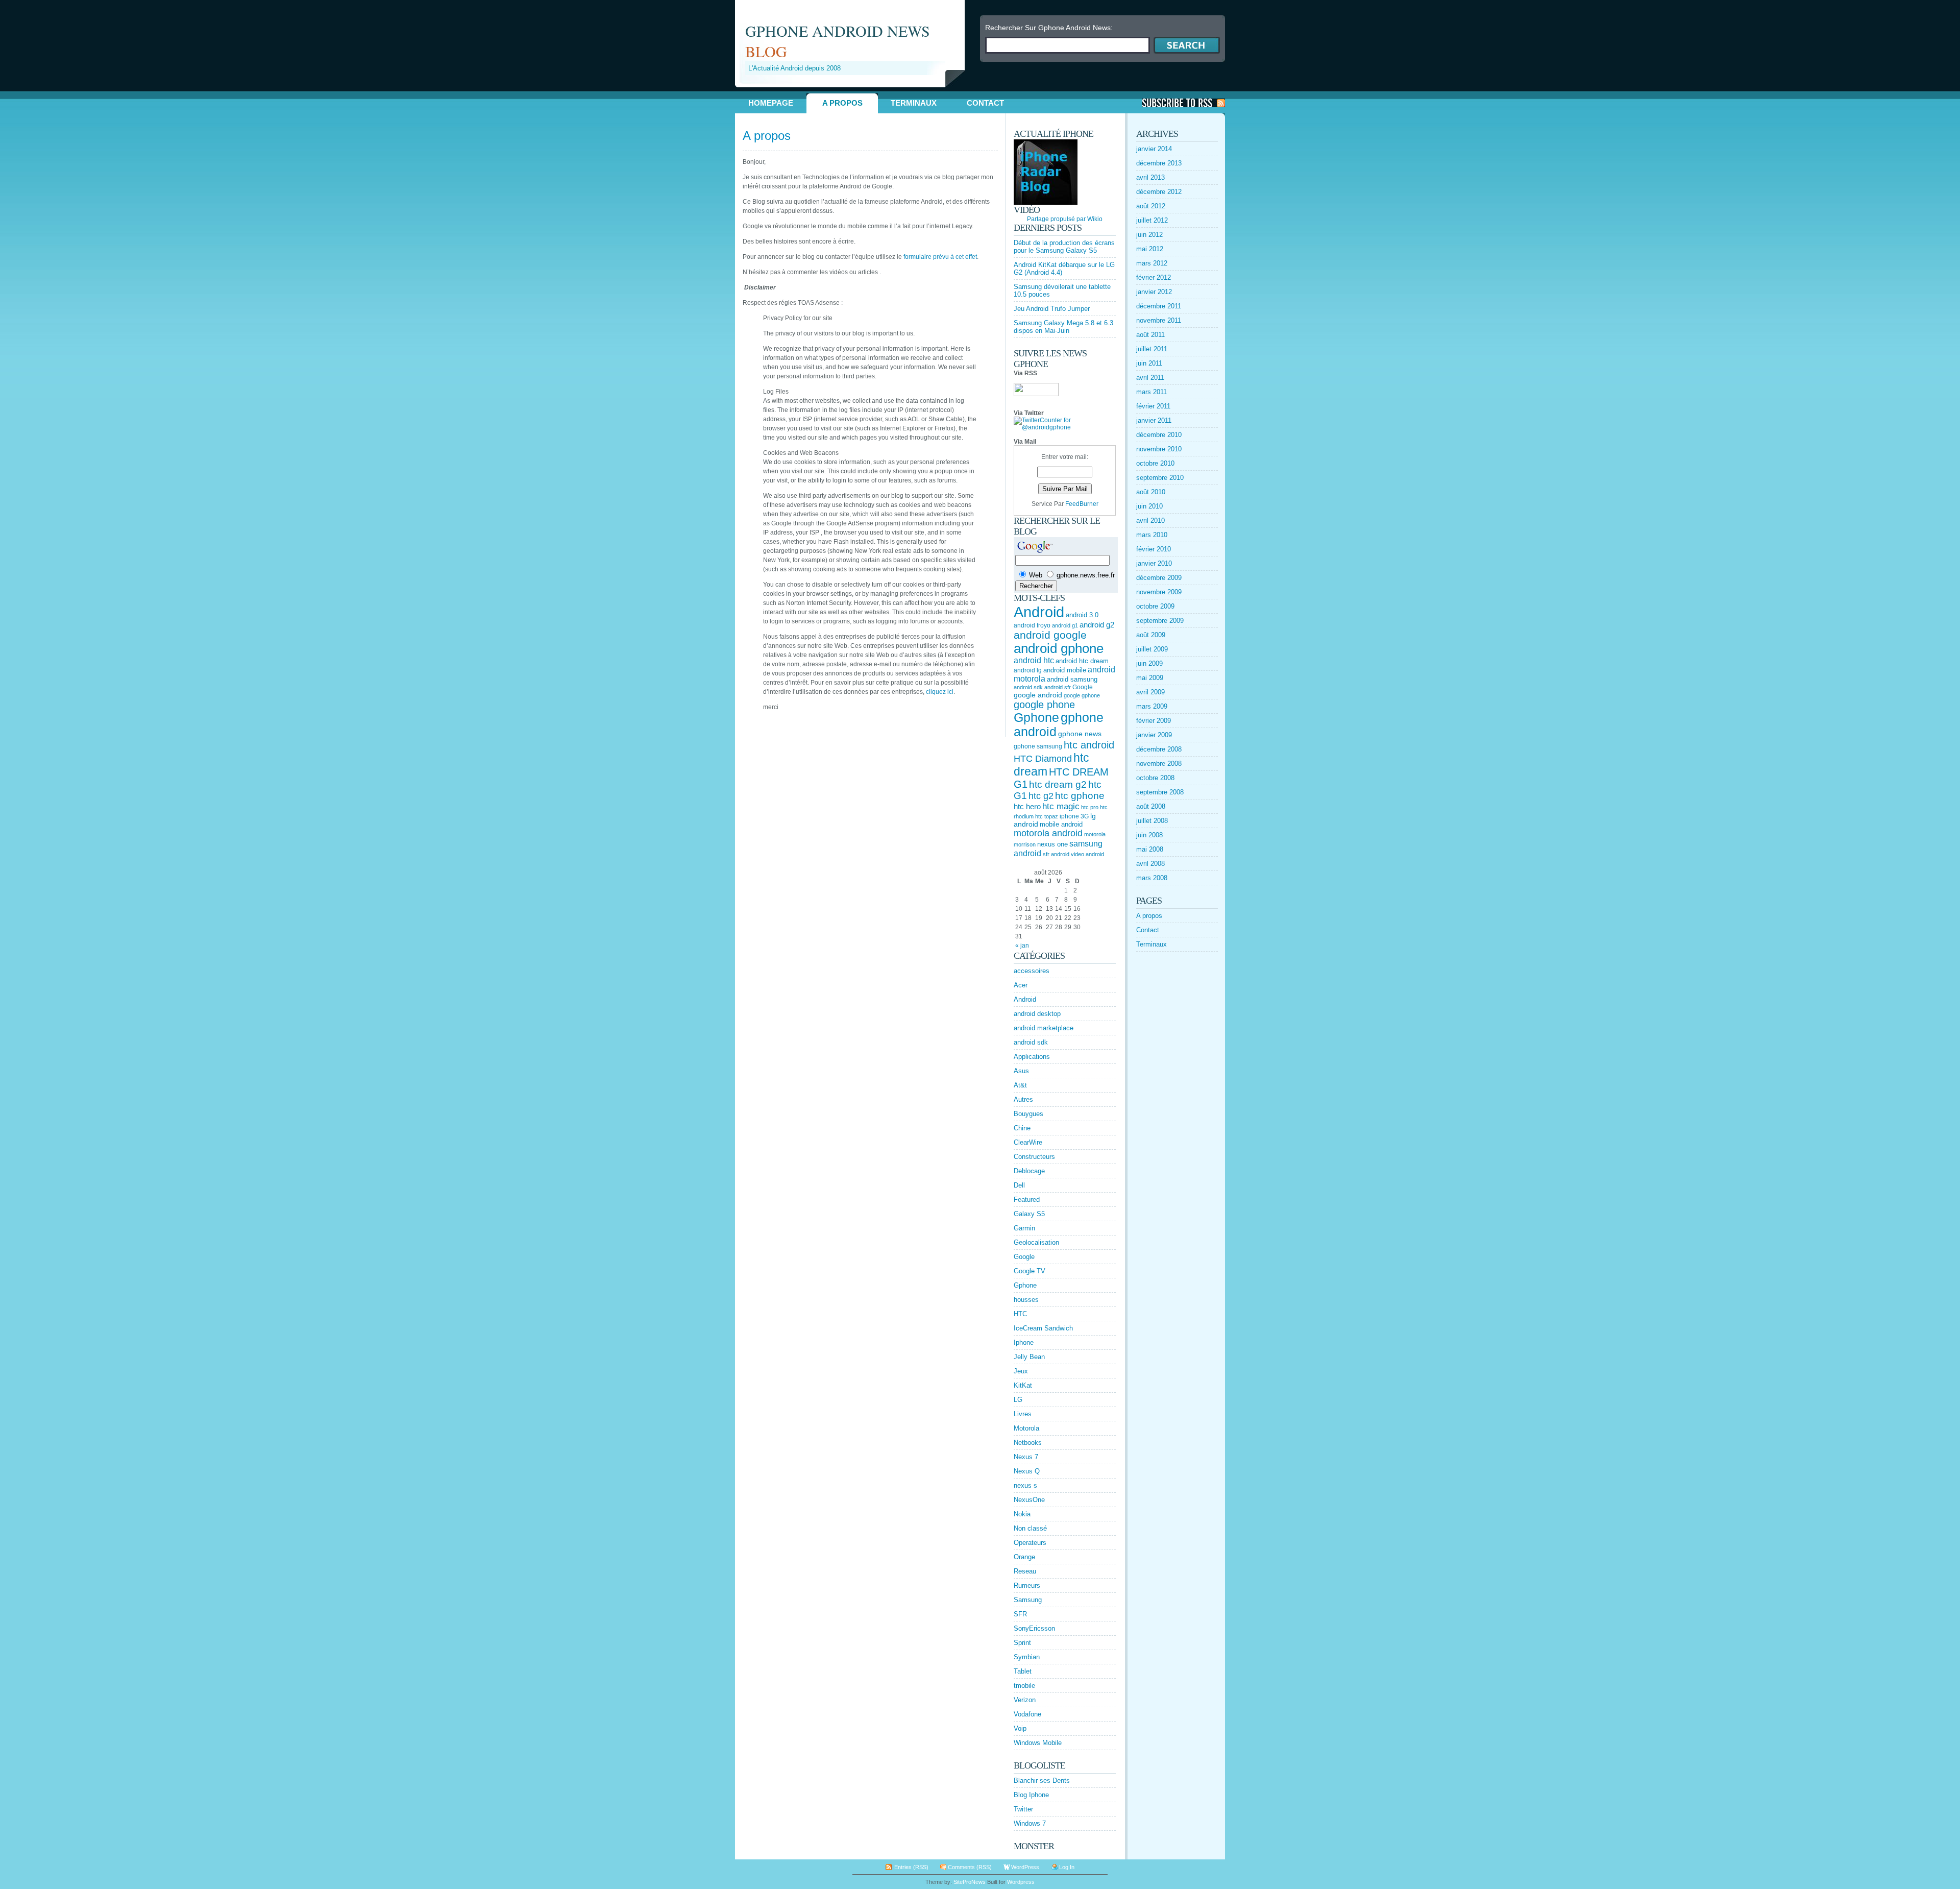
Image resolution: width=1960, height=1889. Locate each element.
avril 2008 (1150, 864)
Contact (985, 103)
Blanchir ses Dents (1042, 1781)
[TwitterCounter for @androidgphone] (1065, 427)
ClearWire (1028, 1142)
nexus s (1025, 1485)
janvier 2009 (1154, 735)
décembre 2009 (1159, 578)
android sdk (1028, 687)
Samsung (1028, 1600)
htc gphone (1080, 796)
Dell (1019, 1185)
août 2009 (1151, 635)
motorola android (1048, 833)
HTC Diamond (1043, 759)
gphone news (1080, 734)
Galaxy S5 (1029, 1214)
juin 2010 (1149, 506)
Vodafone (1027, 1714)
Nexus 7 (1026, 1457)
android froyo (1032, 625)
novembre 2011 (1159, 320)
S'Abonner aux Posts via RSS (1183, 103)
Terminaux (914, 103)
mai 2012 (1150, 249)
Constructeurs (1034, 1157)
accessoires (1032, 971)
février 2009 (1154, 721)
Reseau (1025, 1571)
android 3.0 (1082, 615)
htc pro (1090, 807)
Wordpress (1021, 1882)
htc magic (1061, 806)
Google (1083, 687)
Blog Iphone (1031, 1795)
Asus (1021, 1071)
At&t (1020, 1085)
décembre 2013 (1159, 163)
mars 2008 (1152, 878)
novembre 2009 (1159, 592)
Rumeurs (1027, 1585)
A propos (842, 103)
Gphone (1036, 718)
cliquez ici (940, 692)
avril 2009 (1150, 692)
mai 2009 (1150, 678)
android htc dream (1082, 661)
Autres (1023, 1099)
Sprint (1022, 1643)
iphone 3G (1074, 816)
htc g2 (1041, 796)
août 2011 (1150, 335)
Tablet (1023, 1671)
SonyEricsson (1034, 1628)
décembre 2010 (1159, 435)
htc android (1089, 745)
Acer (1021, 985)
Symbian (1027, 1657)
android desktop (1037, 1014)
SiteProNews (970, 1882)
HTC (1020, 1314)
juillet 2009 (1152, 649)
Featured (1027, 1200)
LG (1018, 1400)
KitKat (1023, 1385)
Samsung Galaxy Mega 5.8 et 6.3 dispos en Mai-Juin (1063, 327)
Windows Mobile (1038, 1743)
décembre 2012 (1159, 192)
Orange (1024, 1557)
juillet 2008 (1152, 821)
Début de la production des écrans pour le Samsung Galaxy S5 (1064, 247)
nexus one (1052, 844)
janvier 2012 (1154, 292)
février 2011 (1153, 406)
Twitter (1023, 1809)
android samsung (1072, 679)
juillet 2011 (1152, 349)
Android (1039, 612)
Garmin (1024, 1228)
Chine (1022, 1128)
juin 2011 (1149, 363)
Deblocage (1029, 1171)
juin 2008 (1149, 835)
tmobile (1024, 1686)
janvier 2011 (1154, 420)
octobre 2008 (1155, 778)
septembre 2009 (1160, 621)
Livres (1023, 1414)
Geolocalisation (1036, 1242)
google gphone (1082, 695)
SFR (1020, 1614)
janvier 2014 (1154, 149)
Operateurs (1030, 1543)
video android (1087, 854)
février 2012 (1154, 277)
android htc (1034, 660)
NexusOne (1029, 1500)
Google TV (1030, 1271)
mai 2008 (1150, 849)
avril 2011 (1150, 378)
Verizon (1025, 1700)
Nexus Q (1027, 1471)
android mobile (1065, 670)
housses (1026, 1300)
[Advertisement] (854, 91)
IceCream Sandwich (1043, 1328)
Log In (1067, 1867)
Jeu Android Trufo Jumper (1052, 309)
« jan (1022, 946)
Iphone (1024, 1342)
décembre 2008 (1159, 749)
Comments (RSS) (970, 1867)
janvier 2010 (1154, 563)
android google (1050, 635)
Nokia (1022, 1514)
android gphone (1059, 648)
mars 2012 (1152, 263)
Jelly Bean (1029, 1357)
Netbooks (1028, 1443)
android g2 (1097, 625)
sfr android (1056, 854)
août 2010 (1151, 492)
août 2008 (1151, 806)
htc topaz (1047, 816)
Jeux (1021, 1371)
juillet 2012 (1152, 220)
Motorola (1026, 1428)
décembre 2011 (1159, 306)
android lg (1028, 670)
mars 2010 (1152, 535)
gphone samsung (1038, 746)
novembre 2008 (1159, 764)
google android (1038, 695)
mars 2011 (1151, 392)
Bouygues (1028, 1114)
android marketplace (1044, 1028)
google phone (1044, 705)
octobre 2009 (1155, 606)
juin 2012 (1149, 235)
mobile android (1061, 824)
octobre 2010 (1155, 463)
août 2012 (1151, 206)
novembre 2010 (1159, 449)
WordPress (1025, 1867)
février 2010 (1154, 549)
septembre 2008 (1160, 792)
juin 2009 (1149, 663)
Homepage (771, 103)
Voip (1020, 1728)
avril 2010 (1150, 520)
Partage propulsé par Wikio (1065, 219)
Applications (1032, 1057)
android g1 (1065, 625)
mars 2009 (1152, 706)
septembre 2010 (1160, 478)
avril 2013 (1150, 177)
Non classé (1030, 1528)
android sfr (1058, 687)
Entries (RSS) (911, 1867)
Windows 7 (1030, 1823)
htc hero (1027, 806)
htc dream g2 (1058, 784)
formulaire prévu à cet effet (940, 257)
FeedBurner (1082, 504)
